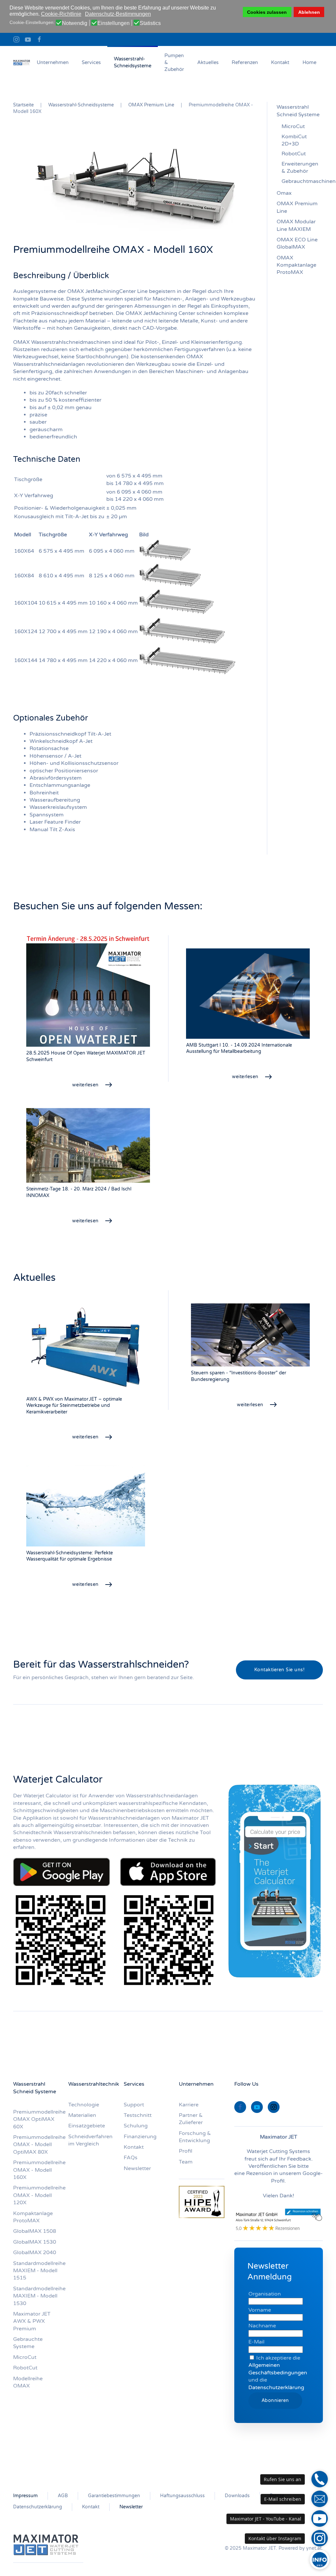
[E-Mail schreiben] (320, 2499)
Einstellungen (114, 23)
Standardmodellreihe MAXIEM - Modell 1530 (39, 2296)
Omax (284, 193)
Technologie (84, 2105)
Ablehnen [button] (309, 12)
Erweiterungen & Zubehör (300, 167)
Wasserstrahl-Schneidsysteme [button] (133, 62)
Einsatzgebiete (87, 2126)
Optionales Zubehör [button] (51, 718)
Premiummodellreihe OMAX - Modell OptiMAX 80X (39, 2145)
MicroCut (293, 126)
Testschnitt (138, 2115)
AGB (63, 2496)
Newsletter (137, 2168)
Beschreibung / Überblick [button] (61, 276)
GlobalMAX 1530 (35, 2242)
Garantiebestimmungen (114, 2496)
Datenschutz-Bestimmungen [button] (118, 14)
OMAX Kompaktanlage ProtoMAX (296, 265)
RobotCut (294, 154)
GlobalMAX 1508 (35, 2231)
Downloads (237, 2496)
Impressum (25, 2496)
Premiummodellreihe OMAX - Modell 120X (39, 2195)
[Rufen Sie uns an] (320, 2479)
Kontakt (91, 2507)
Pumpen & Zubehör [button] (174, 62)
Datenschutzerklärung (276, 2387)
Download (62, 1872)
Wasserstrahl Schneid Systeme (298, 111)
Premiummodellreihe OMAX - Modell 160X (39, 2170)
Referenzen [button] (245, 62)
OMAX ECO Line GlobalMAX (297, 243)
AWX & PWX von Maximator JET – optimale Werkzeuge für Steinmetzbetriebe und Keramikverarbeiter (74, 1406)
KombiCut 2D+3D (294, 140)
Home (309, 62)
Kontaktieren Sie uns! (280, 1670)
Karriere (189, 2105)
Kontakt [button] (280, 62)
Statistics (150, 23)
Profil (186, 2151)
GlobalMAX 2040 (35, 2253)
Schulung (136, 2126)
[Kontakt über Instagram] (320, 2538)
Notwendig (75, 23)
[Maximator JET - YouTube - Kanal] (320, 2519)
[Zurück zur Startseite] (22, 62)
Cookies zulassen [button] (267, 12)
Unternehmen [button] (53, 62)
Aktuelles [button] (208, 62)
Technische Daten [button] (47, 459)
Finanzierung (140, 2137)
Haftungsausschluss (182, 2496)
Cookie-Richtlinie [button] (61, 14)
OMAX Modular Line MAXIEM (296, 225)
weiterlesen (85, 1085)
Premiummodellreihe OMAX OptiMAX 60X (39, 2119)
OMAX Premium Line (297, 207)
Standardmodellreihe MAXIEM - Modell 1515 (39, 2271)
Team (186, 2162)
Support (134, 2105)
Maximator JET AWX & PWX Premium (32, 2321)
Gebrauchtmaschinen (302, 181)
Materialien (82, 2115)
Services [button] (91, 62)
